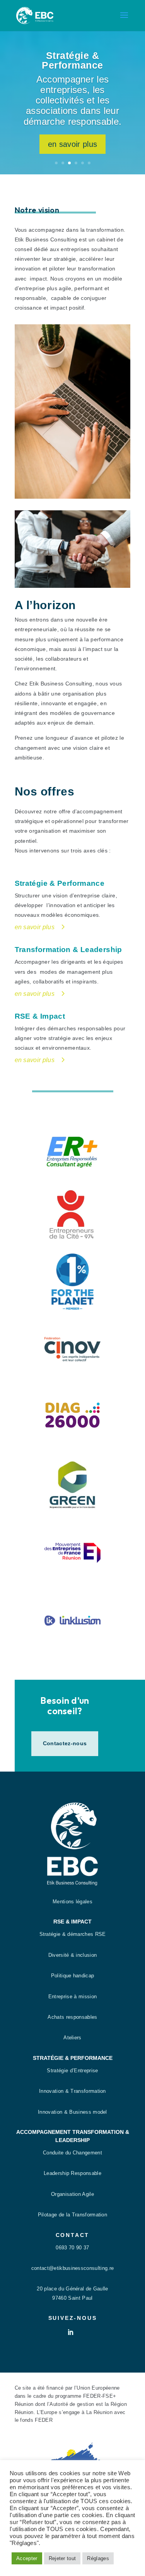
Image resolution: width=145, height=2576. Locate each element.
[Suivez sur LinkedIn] (71, 2332)
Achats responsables (72, 2017)
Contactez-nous (65, 1743)
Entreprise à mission (72, 1997)
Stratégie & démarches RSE (73, 1934)
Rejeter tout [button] (62, 2558)
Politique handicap (73, 1976)
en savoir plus (72, 144)
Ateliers (72, 2038)
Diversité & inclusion (73, 1955)
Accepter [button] (27, 2558)
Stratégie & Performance (72, 60)
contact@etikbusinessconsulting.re (73, 2268)
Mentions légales (72, 1902)
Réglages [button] (98, 2558)
